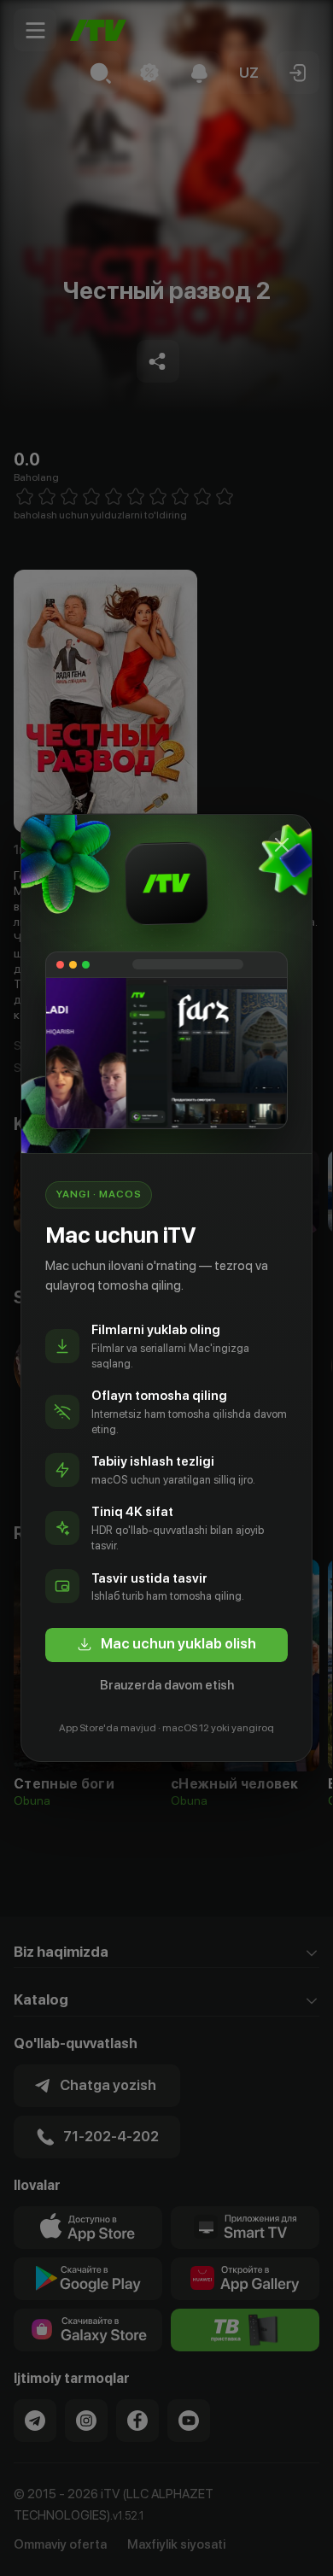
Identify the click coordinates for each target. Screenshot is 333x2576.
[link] (166, 1645)
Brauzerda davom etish (167, 1685)
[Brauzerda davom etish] (282, 845)
